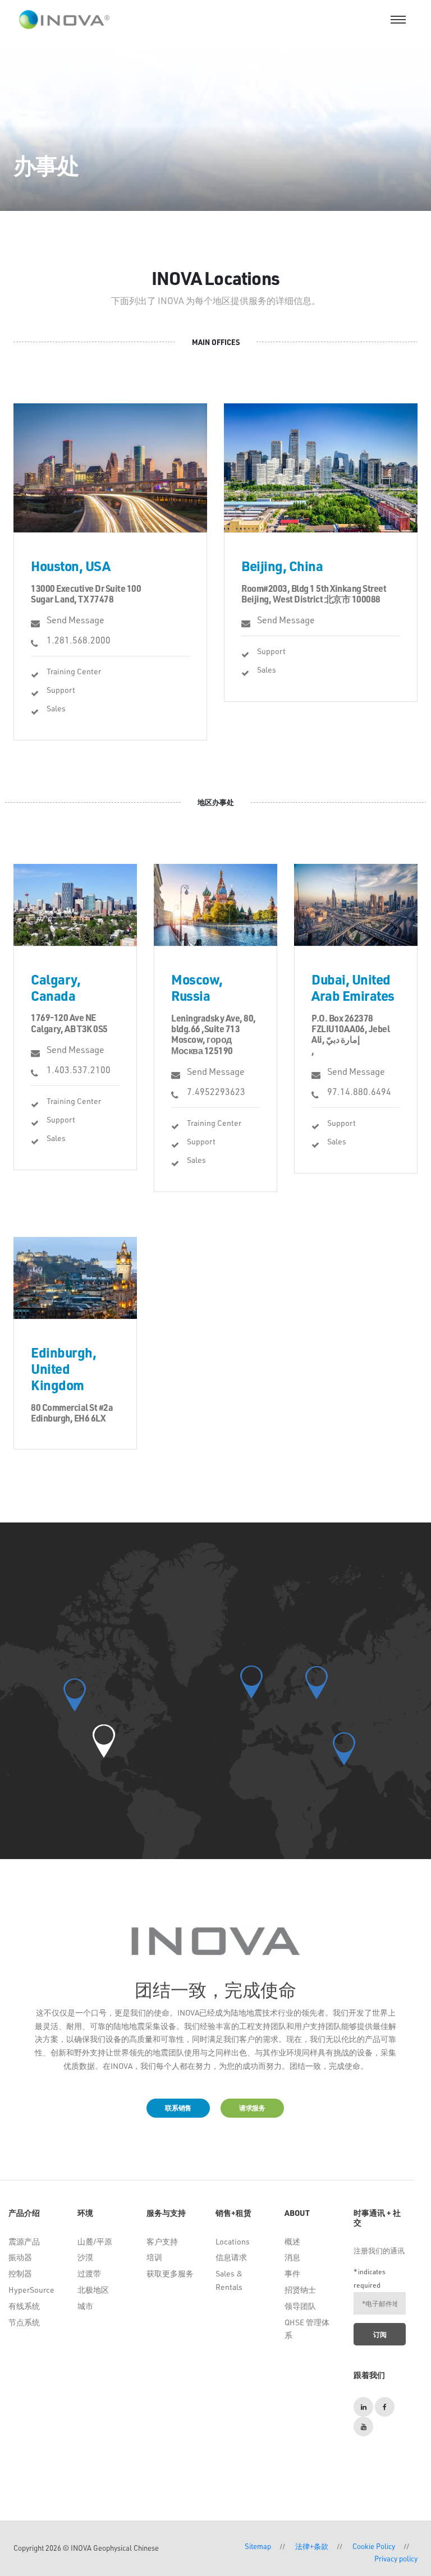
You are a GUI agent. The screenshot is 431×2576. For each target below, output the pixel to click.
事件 (292, 2273)
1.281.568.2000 (79, 640)
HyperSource (31, 2290)
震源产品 (24, 2241)
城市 (85, 2306)
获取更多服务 (170, 2273)
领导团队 (300, 2306)
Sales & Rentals (229, 2280)
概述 (292, 2241)
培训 (154, 2257)
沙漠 (85, 2257)
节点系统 (24, 2322)
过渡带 (89, 2273)
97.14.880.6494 (359, 1091)
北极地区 (93, 2290)
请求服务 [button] (252, 2108)
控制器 (20, 2273)
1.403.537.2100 (79, 1069)
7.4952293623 (216, 1091)
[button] (104, 1741)
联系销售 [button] (178, 2108)
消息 (292, 2257)
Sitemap (258, 2546)
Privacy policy (396, 2558)
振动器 (20, 2257)
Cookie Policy (374, 2546)
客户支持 (162, 2241)
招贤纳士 (300, 2290)
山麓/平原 (95, 2241)
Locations (233, 2241)
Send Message (75, 620)
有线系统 (24, 2306)
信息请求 (231, 2257)
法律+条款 (312, 2546)
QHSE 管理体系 (307, 2329)
